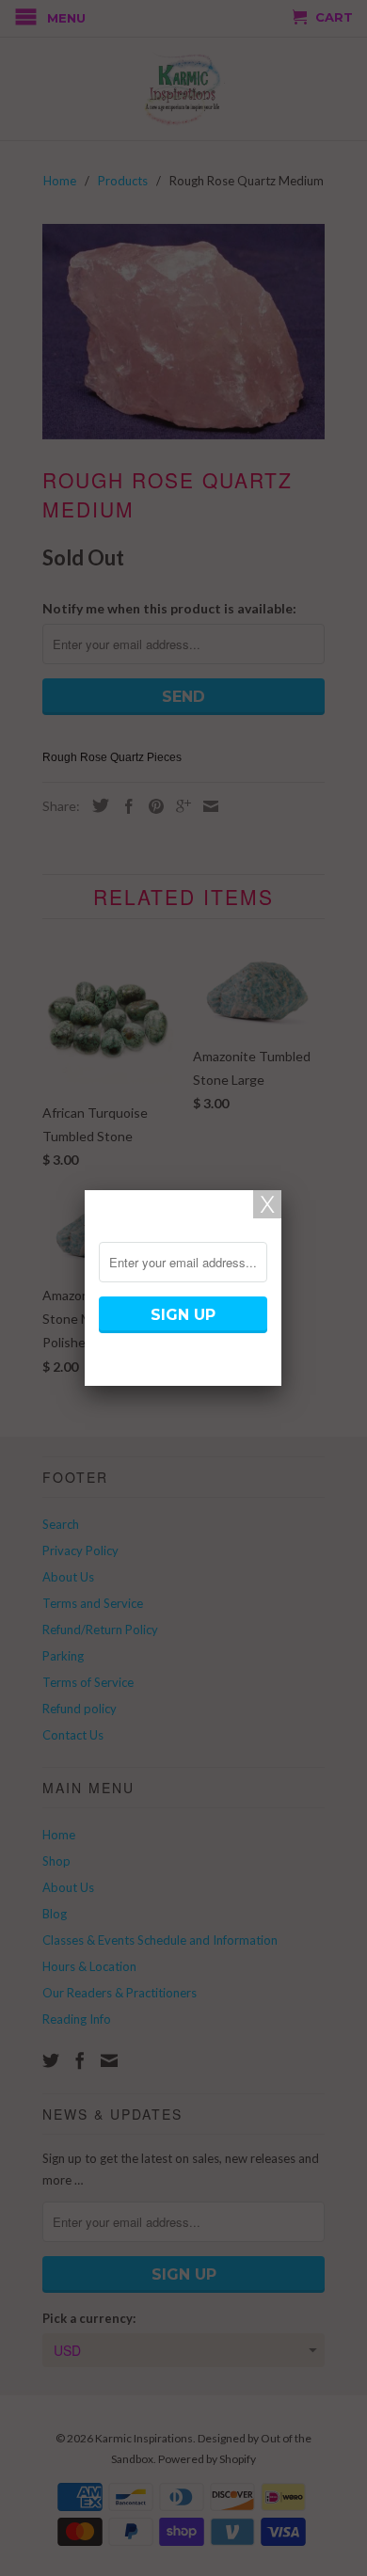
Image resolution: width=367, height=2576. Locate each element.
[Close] (267, 1204)
